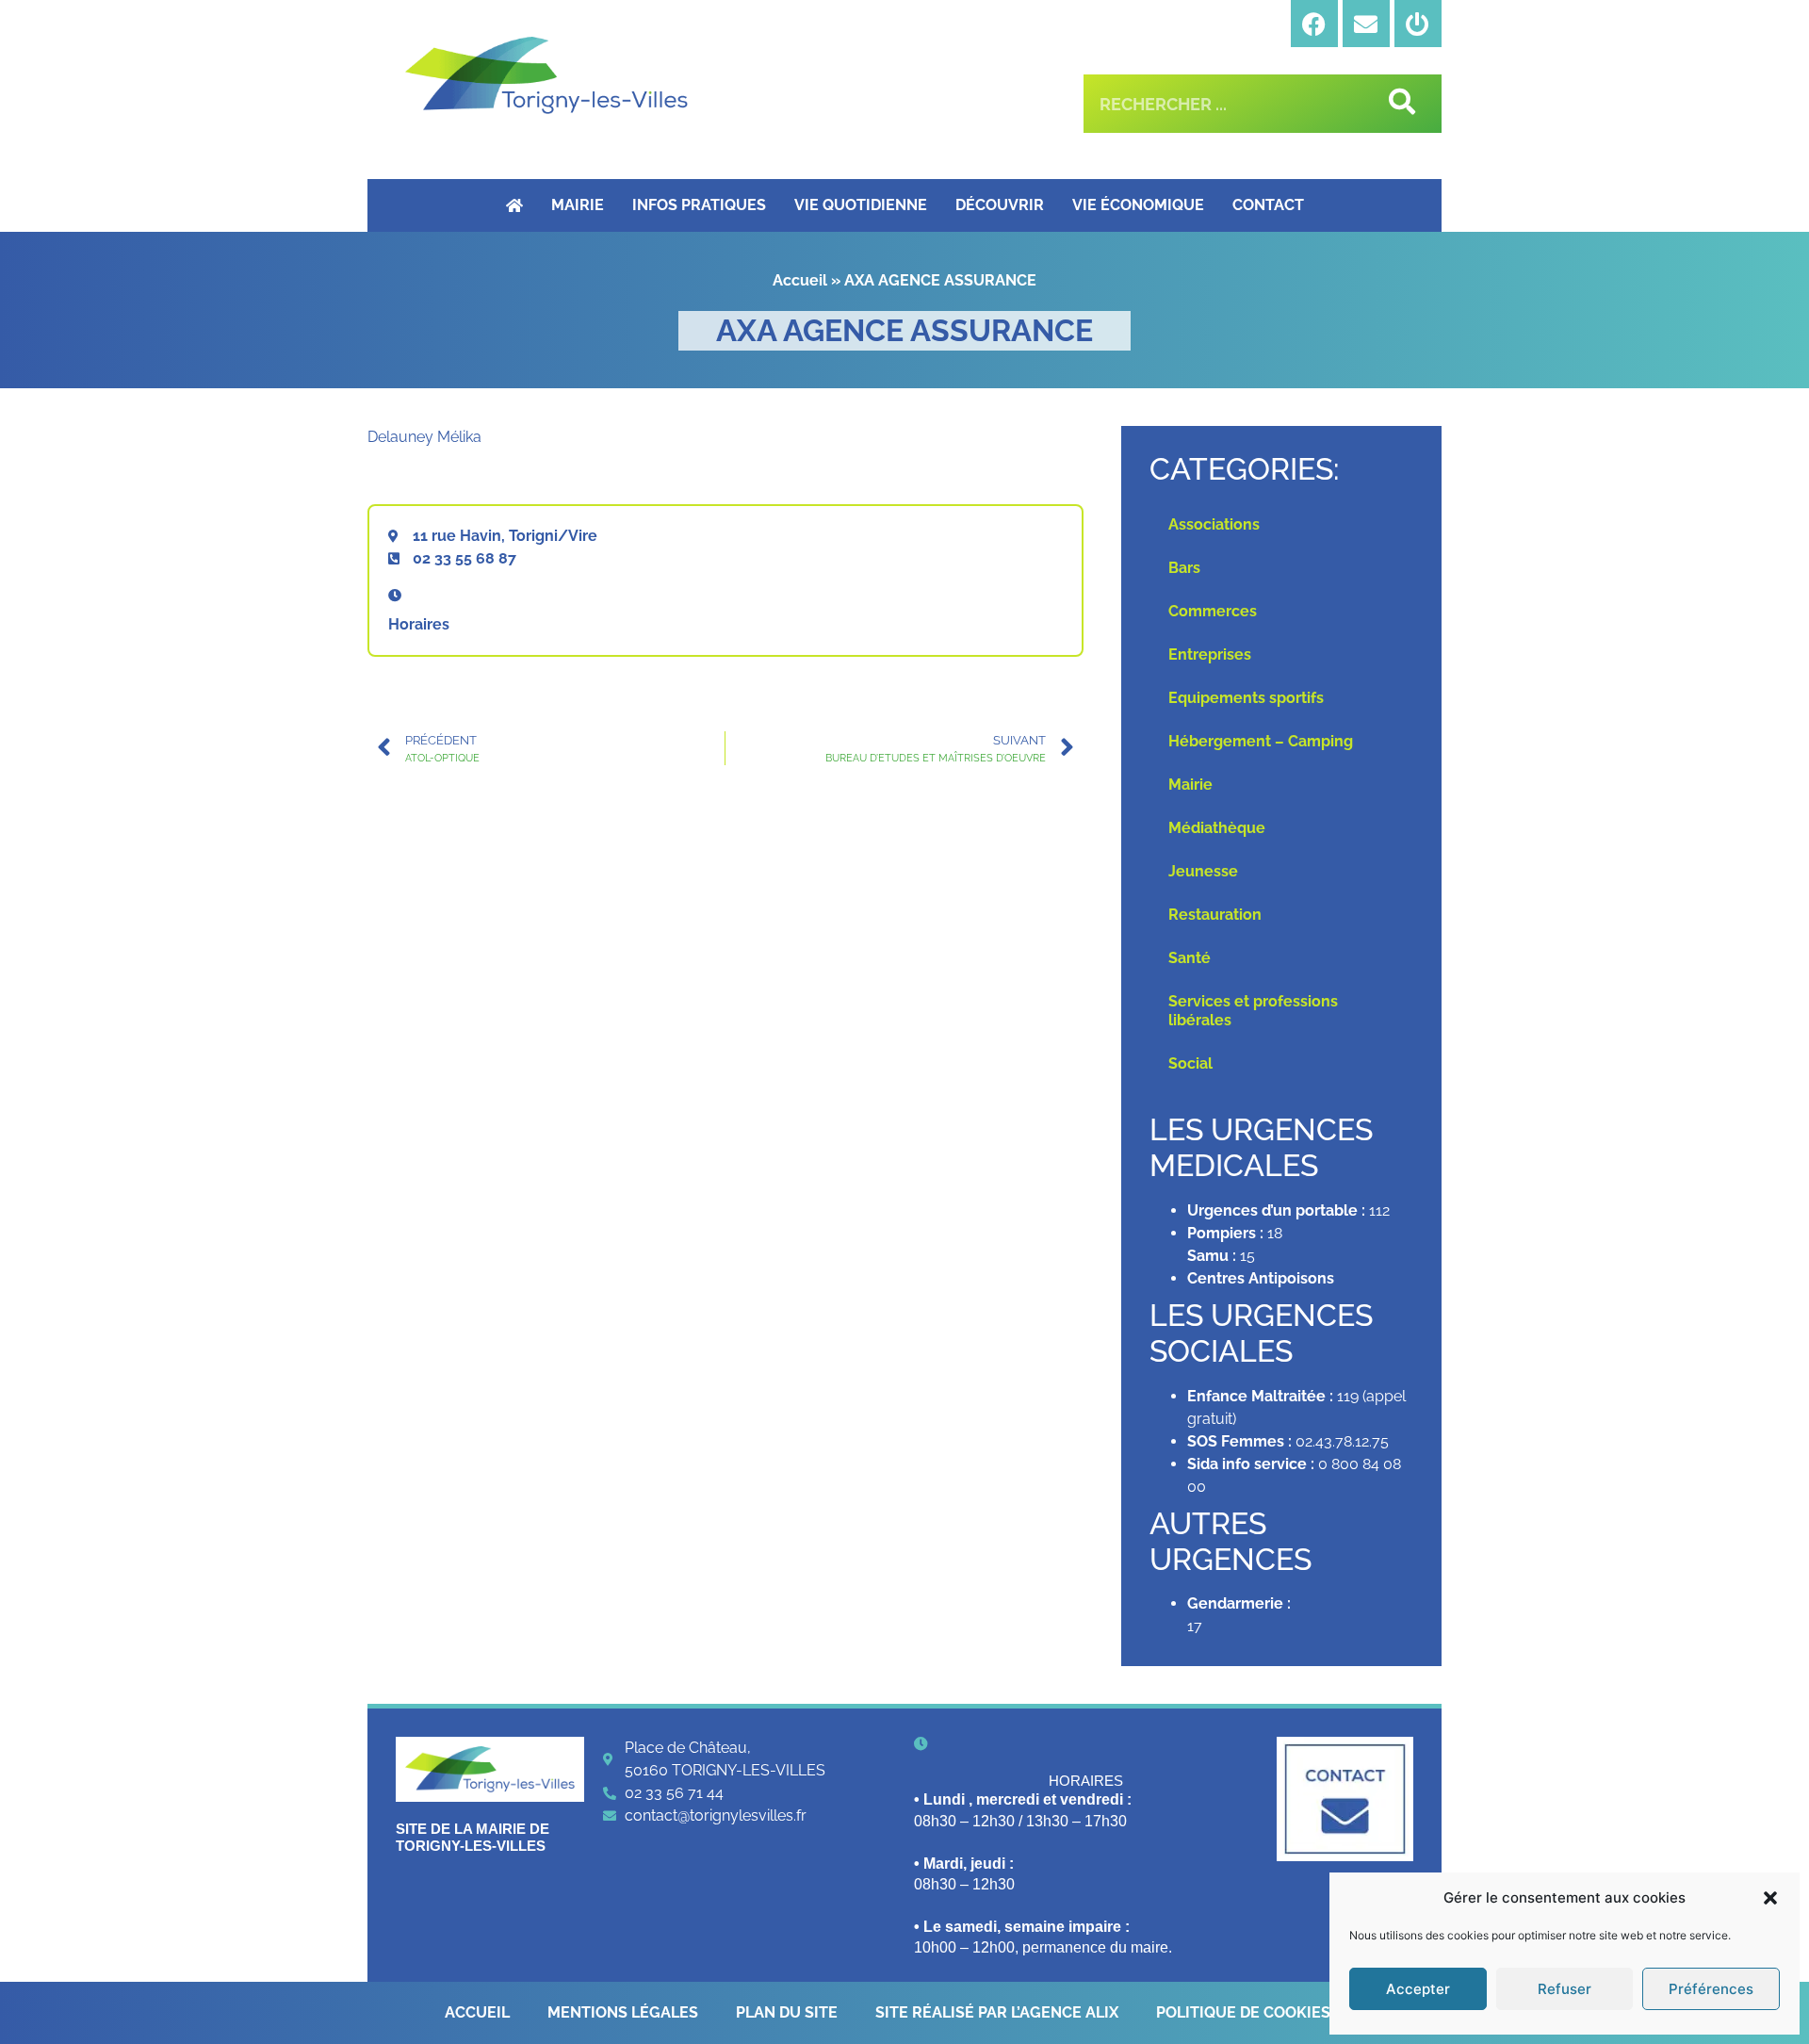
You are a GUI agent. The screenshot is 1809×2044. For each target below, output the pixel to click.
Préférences (1711, 1989)
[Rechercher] (1399, 104)
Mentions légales (623, 2012)
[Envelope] (1366, 24)
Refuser (1565, 1989)
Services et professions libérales (1253, 1011)
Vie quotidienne (861, 205)
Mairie (578, 205)
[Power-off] (1418, 24)
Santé (1190, 958)
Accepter (1418, 1989)
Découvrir (1000, 205)
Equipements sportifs (1246, 698)
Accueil (800, 280)
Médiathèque (1217, 828)
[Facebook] (1314, 24)
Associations (1214, 524)
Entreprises (1210, 654)
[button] (1770, 1898)
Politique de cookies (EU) (1260, 2012)
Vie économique (1138, 205)
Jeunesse (1203, 871)
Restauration (1215, 915)
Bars (1184, 568)
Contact (1268, 205)
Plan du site (787, 2012)
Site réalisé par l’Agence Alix (997, 2012)
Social (1190, 1063)
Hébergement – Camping (1261, 741)
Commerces (1213, 611)
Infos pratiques (699, 205)
